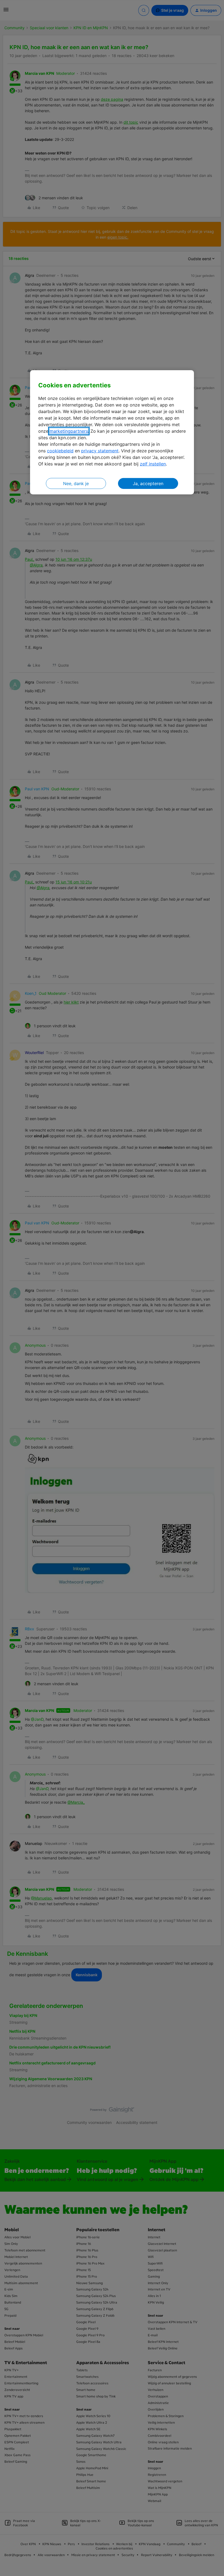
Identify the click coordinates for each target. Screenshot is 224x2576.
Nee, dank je (76, 483)
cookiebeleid (60, 451)
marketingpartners (69, 431)
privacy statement (100, 451)
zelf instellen (153, 464)
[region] (112, 432)
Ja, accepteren (148, 483)
